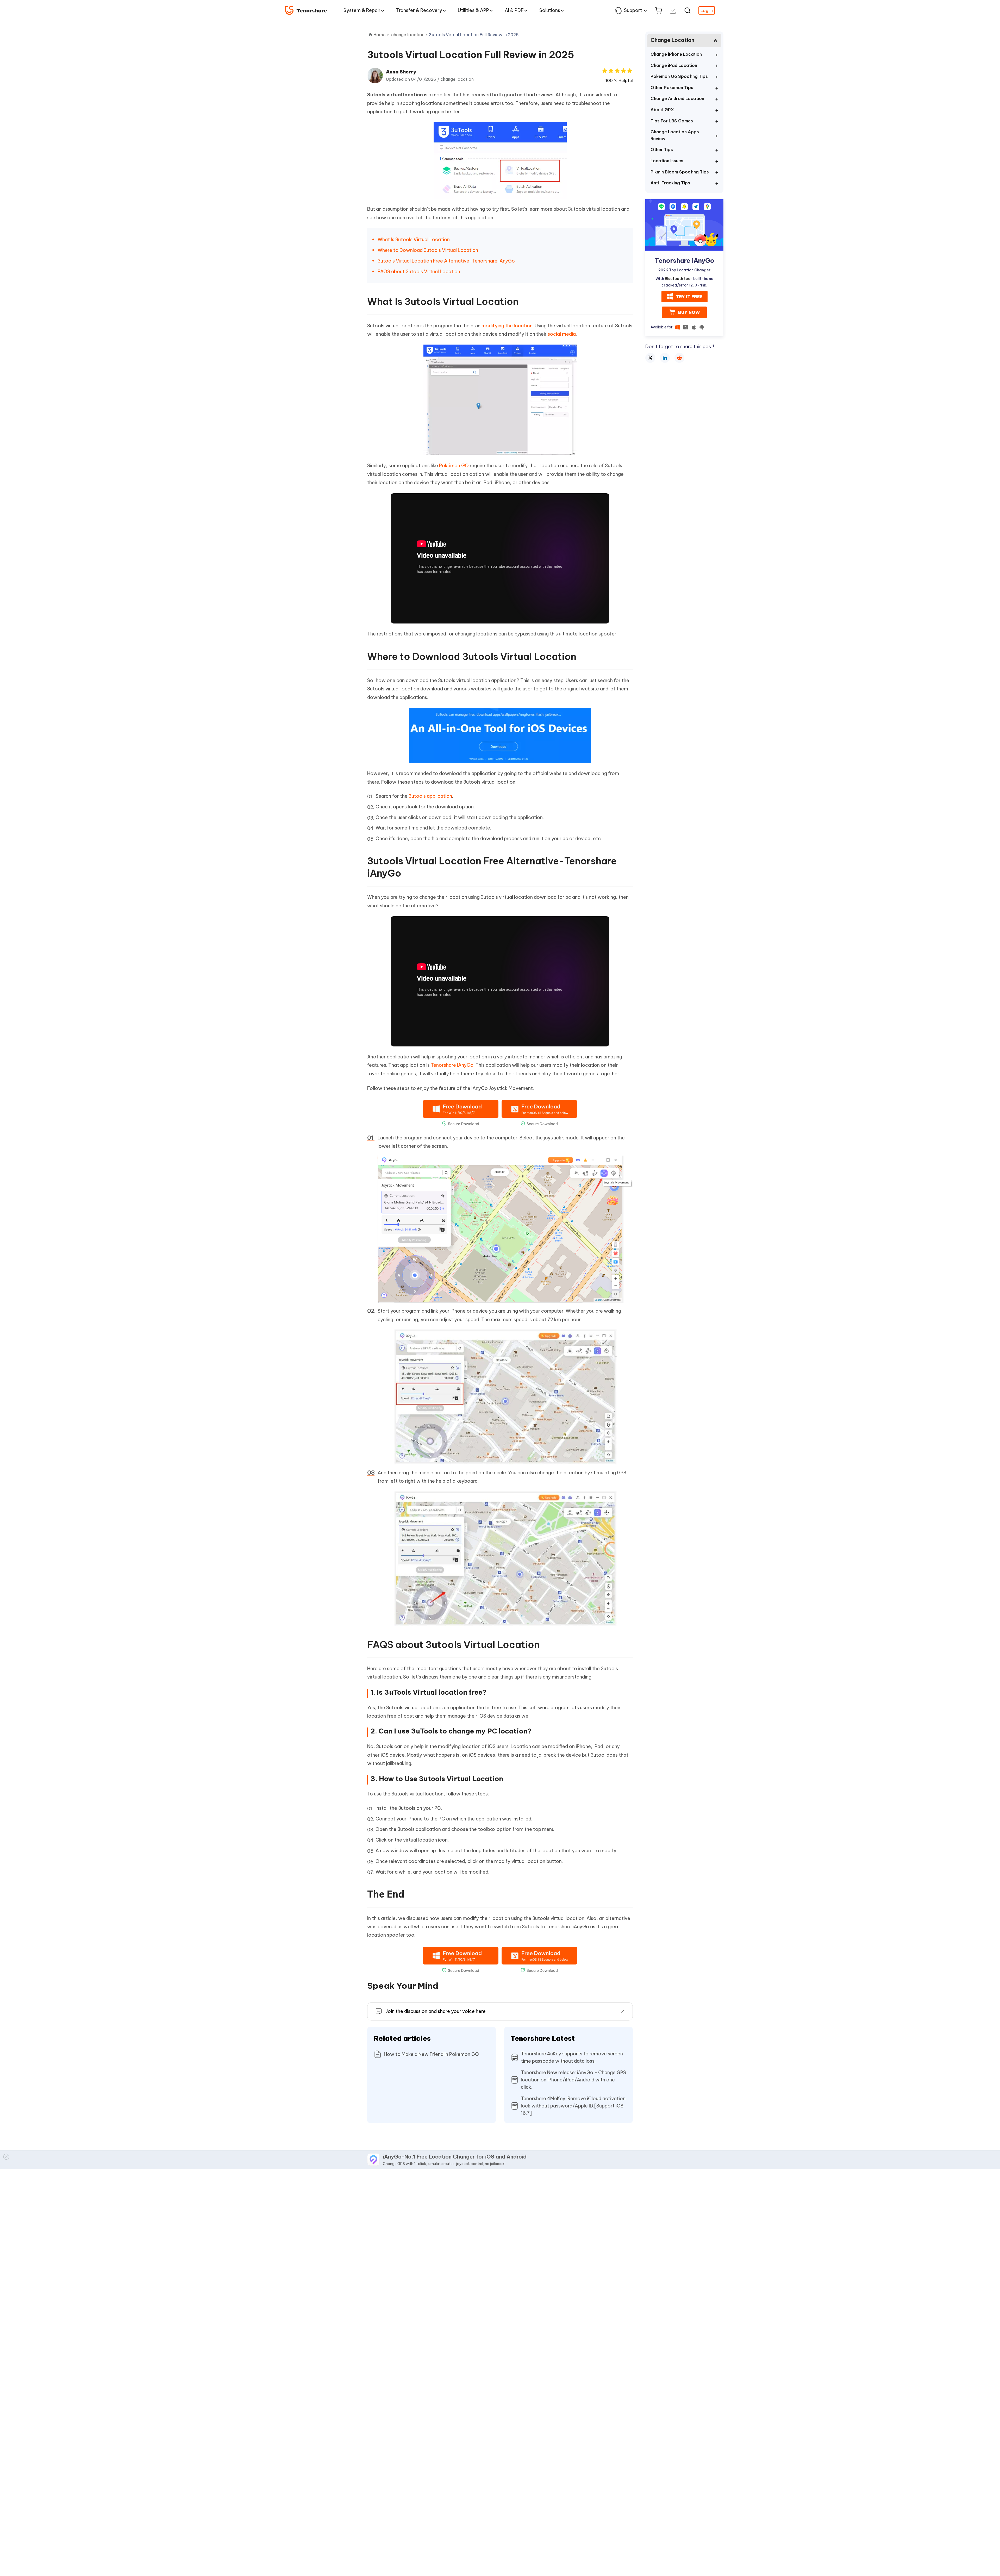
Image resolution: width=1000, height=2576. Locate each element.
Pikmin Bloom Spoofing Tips (680, 172)
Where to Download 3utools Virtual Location (428, 250)
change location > (410, 35)
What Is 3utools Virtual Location (414, 239)
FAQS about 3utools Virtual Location (419, 272)
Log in (707, 10)
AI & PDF (514, 10)
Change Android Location (677, 98)
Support (633, 10)
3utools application (430, 796)
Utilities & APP (473, 10)
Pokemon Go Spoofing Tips (679, 76)
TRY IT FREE (689, 296)
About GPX (662, 110)
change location (457, 79)
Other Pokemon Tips (672, 88)
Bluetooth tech (679, 279)
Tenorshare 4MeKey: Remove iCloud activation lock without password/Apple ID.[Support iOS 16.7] (573, 2106)
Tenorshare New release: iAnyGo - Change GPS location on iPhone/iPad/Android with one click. (573, 2080)
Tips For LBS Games (672, 121)
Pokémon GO (454, 466)
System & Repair (362, 10)
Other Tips (662, 149)
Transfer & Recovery (419, 10)
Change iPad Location (674, 65)
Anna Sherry (401, 72)
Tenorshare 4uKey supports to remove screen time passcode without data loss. (572, 2057)
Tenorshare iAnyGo (452, 1065)
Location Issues (667, 161)
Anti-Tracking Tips (670, 183)
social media (562, 334)
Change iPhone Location (676, 54)
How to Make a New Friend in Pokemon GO (431, 2054)
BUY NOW (689, 312)
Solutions (550, 10)
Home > (381, 35)
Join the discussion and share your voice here (436, 2011)
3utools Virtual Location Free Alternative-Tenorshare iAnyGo (447, 261)
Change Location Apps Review (675, 135)
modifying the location (507, 326)
